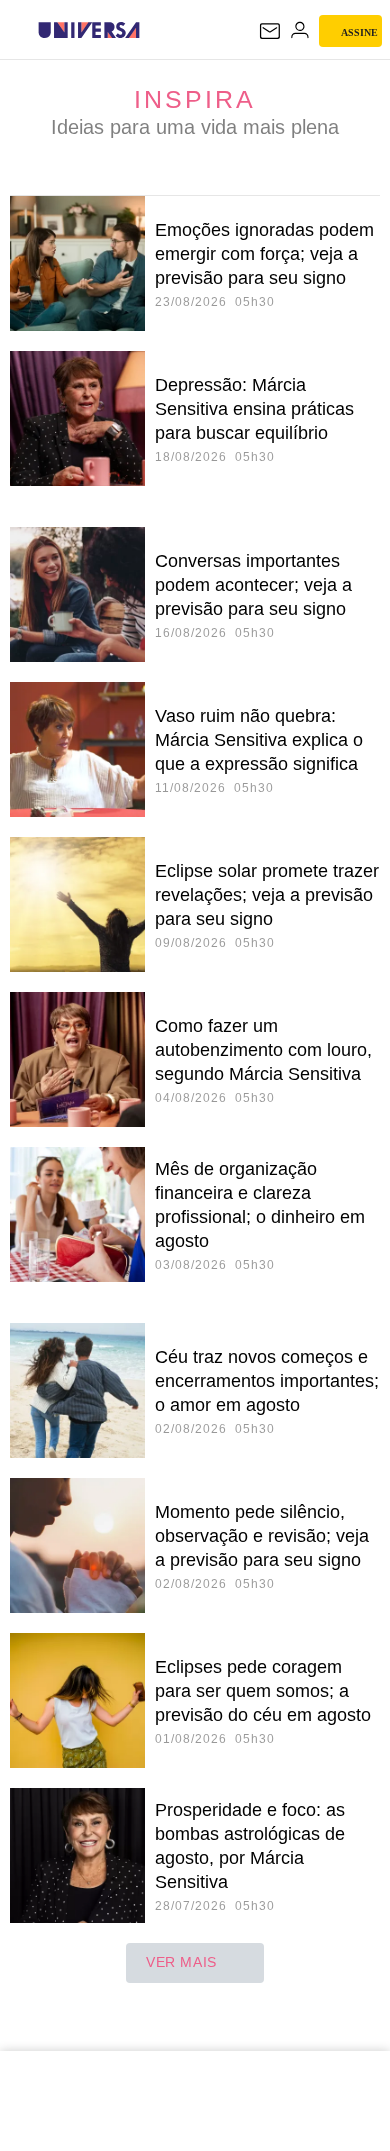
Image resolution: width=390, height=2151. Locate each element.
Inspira (195, 99)
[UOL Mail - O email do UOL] (270, 31)
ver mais (181, 1962)
